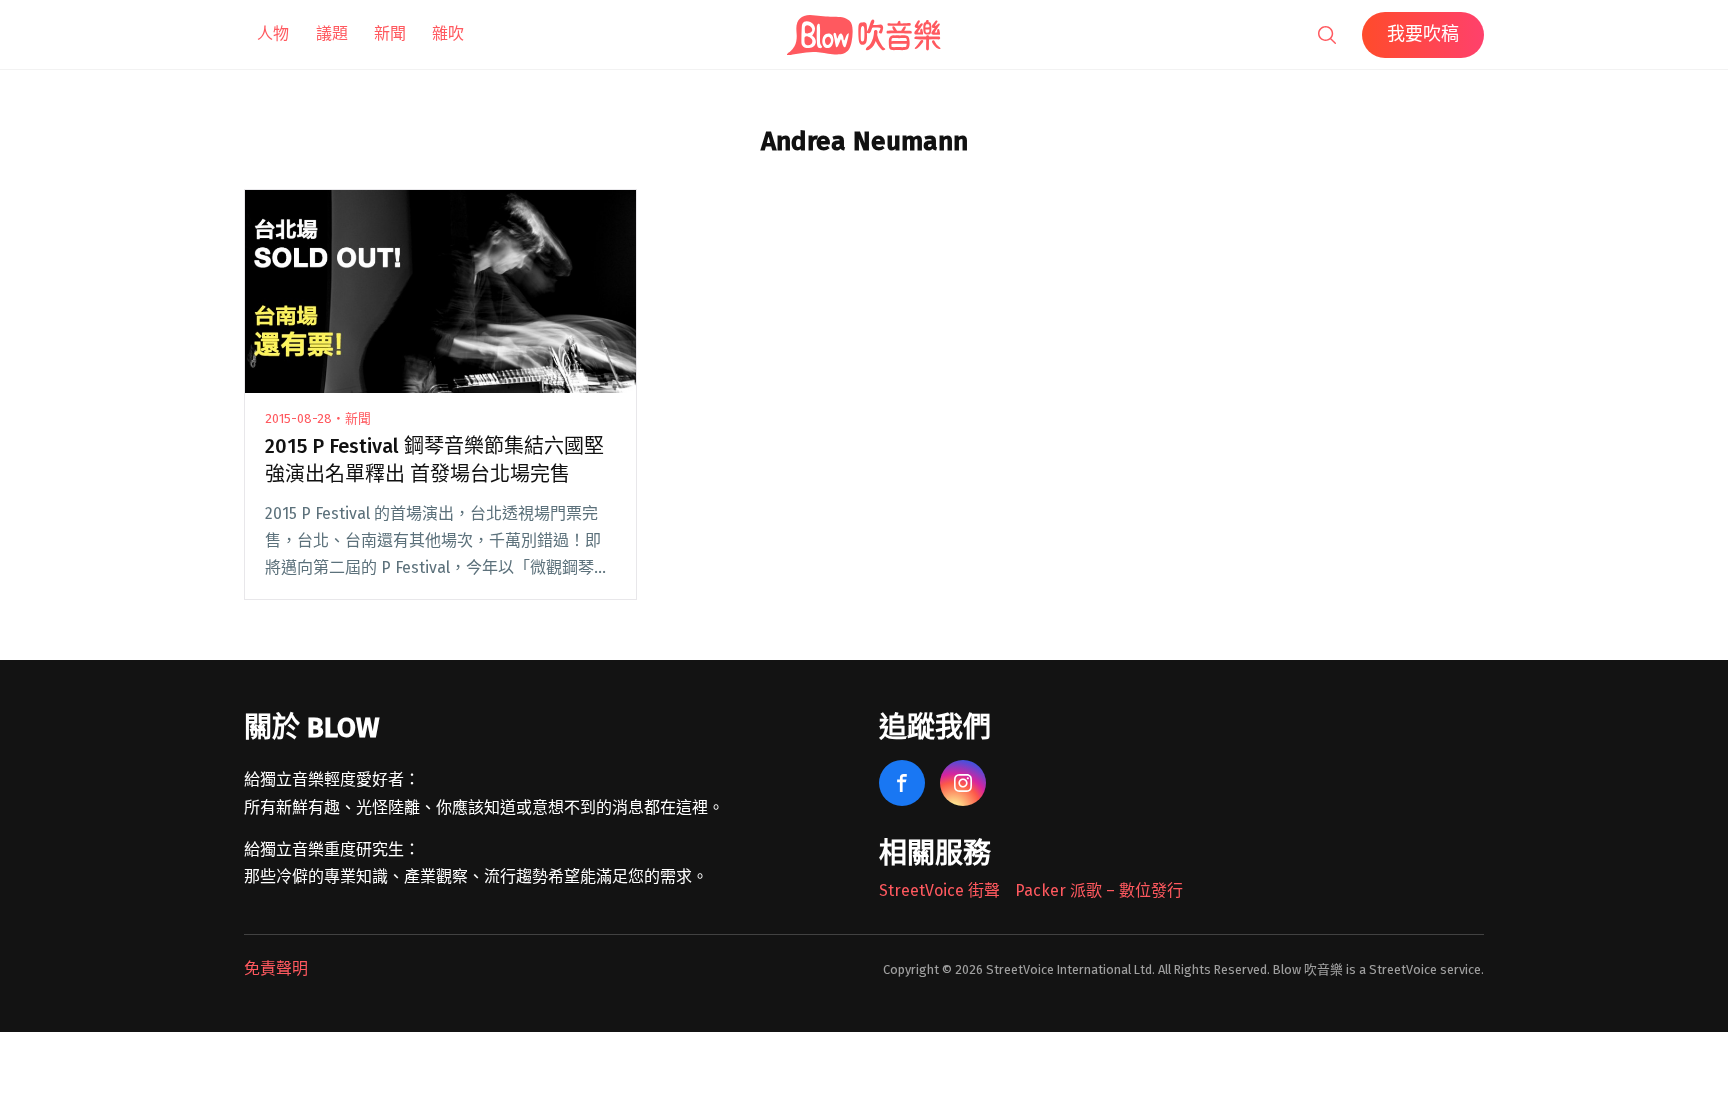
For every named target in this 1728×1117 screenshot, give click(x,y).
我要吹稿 (1423, 34)
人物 (273, 33)
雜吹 (448, 33)
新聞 (390, 33)
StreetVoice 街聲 (939, 890)
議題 (332, 33)
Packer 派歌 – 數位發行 (1099, 890)
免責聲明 (276, 968)
